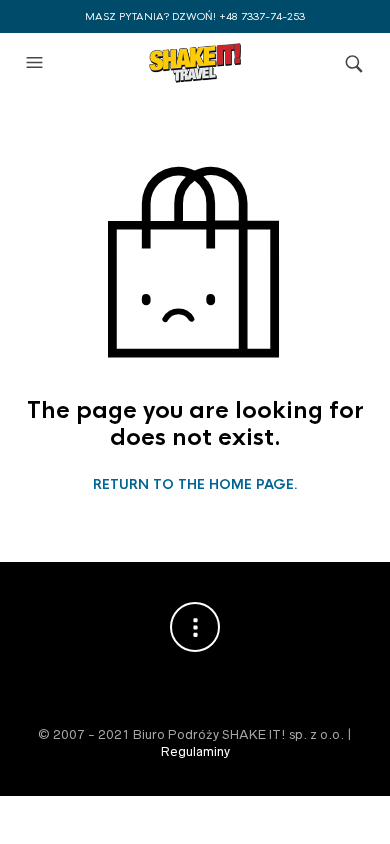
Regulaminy (195, 751)
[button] (37, 63)
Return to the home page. (195, 485)
